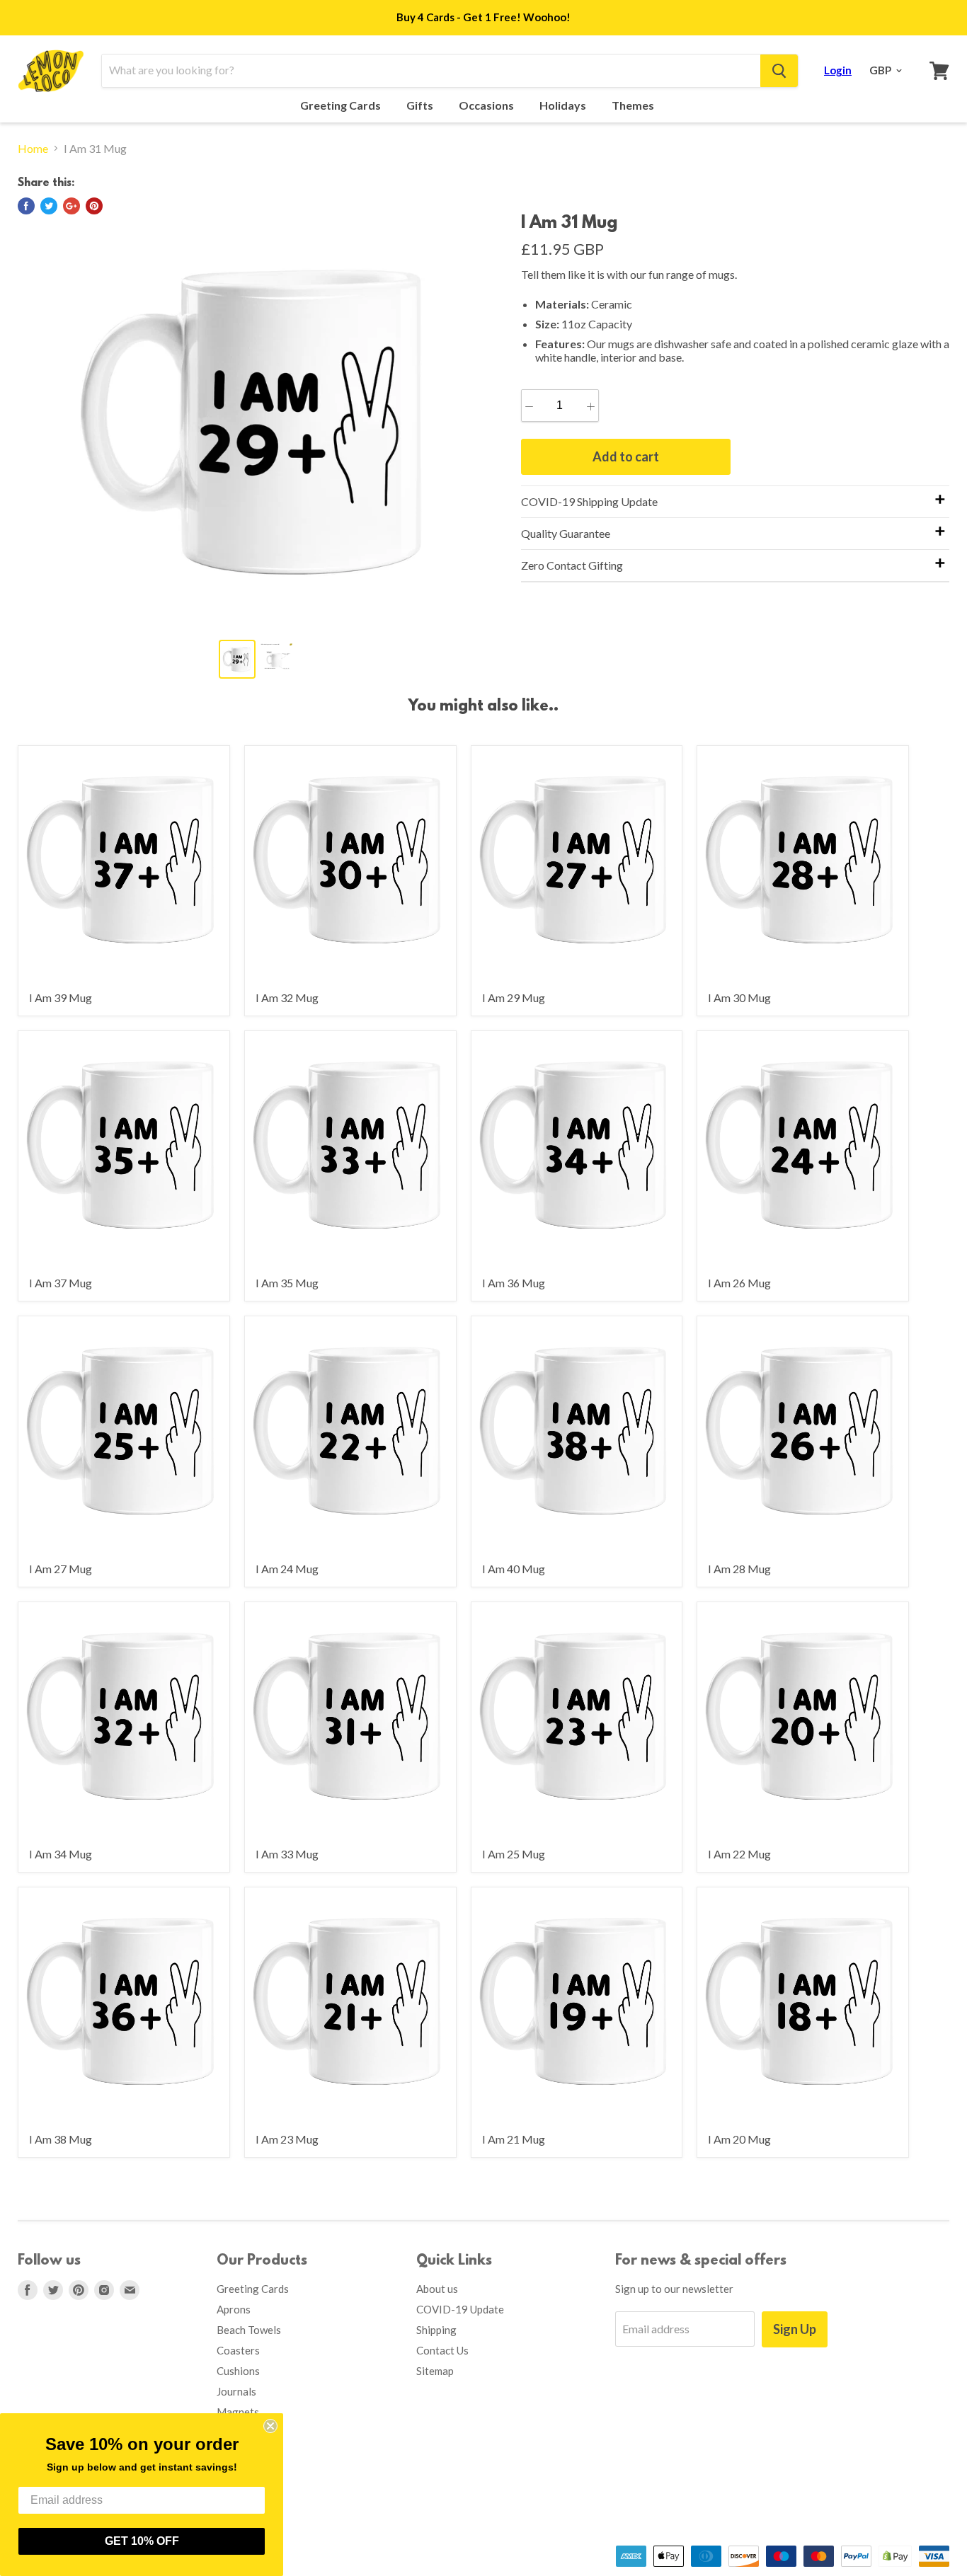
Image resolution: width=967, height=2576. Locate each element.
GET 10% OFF (142, 2541)
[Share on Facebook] (26, 206)
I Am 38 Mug (61, 2139)
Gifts (421, 105)
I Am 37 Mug (61, 1283)
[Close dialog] (270, 2426)
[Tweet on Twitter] (49, 206)
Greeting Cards (342, 105)
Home (33, 149)
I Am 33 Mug (287, 1854)
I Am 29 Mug (514, 997)
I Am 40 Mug (514, 1569)
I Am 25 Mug (514, 1854)
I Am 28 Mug (739, 1569)
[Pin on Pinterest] (94, 206)
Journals (236, 2391)
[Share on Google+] (71, 206)
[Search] (779, 71)
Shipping (436, 2330)
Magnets (238, 2412)
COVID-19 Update (460, 2309)
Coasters (238, 2350)
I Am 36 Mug (514, 1283)
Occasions (487, 105)
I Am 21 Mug (514, 2139)
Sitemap (435, 2371)
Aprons (234, 2309)
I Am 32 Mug (287, 997)
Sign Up (795, 2329)
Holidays (564, 105)
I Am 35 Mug (287, 1283)
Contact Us (442, 2350)
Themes (634, 105)
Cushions (238, 2371)
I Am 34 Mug (61, 1854)
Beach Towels (249, 2330)
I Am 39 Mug (61, 997)
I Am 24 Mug (287, 1569)
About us (437, 2289)
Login (838, 70)
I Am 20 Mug (739, 2139)
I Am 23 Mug (287, 2139)
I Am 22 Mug (739, 1854)
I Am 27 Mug (61, 1569)
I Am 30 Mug (739, 997)
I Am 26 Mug (739, 1283)
